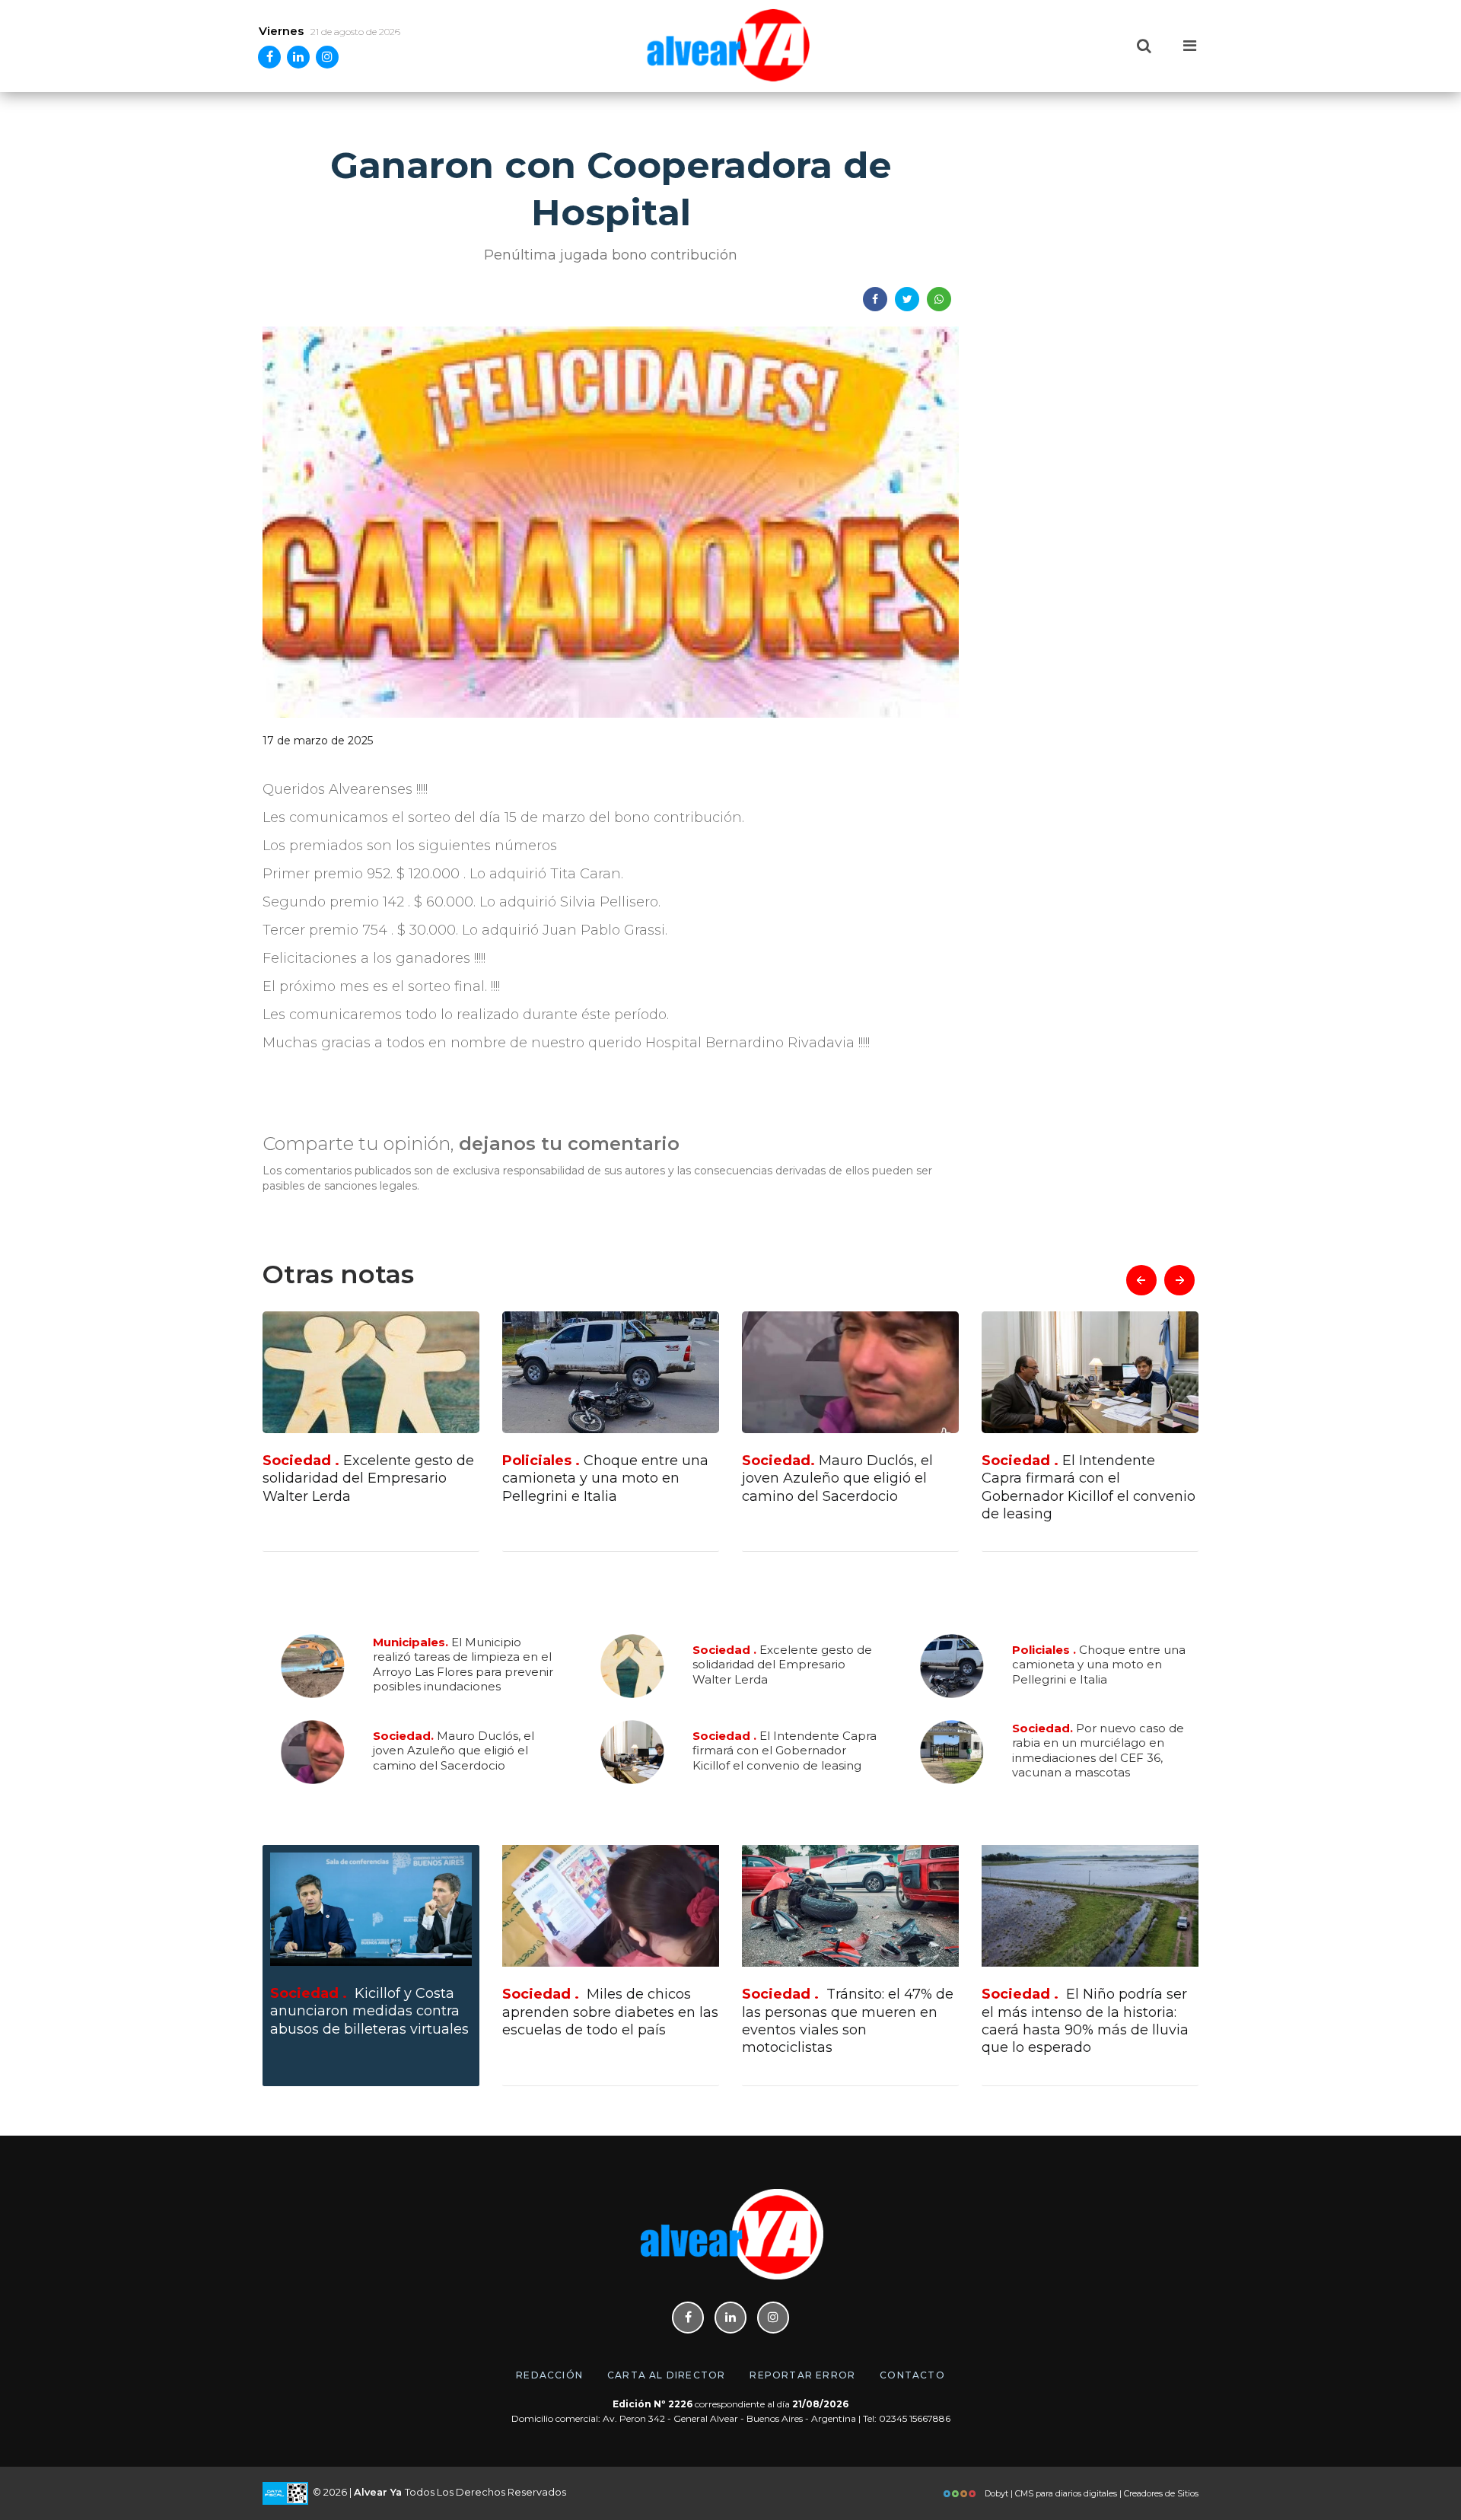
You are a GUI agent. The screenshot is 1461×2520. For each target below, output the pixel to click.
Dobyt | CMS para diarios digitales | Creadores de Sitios (1090, 2493)
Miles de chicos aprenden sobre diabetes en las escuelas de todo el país (610, 2012)
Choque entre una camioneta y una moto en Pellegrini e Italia (366, 1478)
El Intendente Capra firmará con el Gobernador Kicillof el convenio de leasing (849, 1487)
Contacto (912, 2375)
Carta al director (666, 2375)
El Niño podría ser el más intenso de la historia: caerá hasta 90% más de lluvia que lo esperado (1085, 2021)
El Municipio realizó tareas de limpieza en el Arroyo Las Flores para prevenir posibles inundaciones (463, 1665)
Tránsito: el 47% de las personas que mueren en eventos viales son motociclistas (848, 2021)
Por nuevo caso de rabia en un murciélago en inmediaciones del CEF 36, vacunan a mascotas (1083, 1487)
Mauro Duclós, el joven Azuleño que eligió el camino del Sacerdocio (598, 1478)
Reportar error (802, 2375)
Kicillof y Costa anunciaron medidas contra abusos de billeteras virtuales (369, 2011)
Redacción (549, 2375)
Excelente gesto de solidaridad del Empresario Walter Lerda (782, 1664)
